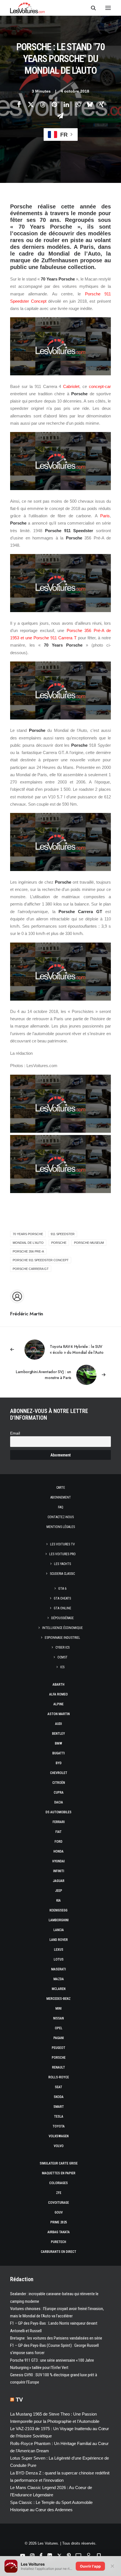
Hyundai (59, 1861)
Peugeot (59, 2048)
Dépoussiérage (62, 1618)
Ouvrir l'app (90, 2566)
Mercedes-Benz (59, 1999)
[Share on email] (60, 116)
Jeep (59, 1891)
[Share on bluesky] (90, 104)
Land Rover (59, 1940)
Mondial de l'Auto (28, 1243)
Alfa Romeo (59, 1694)
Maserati (59, 1969)
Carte (61, 1488)
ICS (62, 1667)
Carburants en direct (59, 2252)
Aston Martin (59, 1714)
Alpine (59, 1704)
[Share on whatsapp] (78, 104)
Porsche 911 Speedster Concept (41, 1260)
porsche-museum (89, 1243)
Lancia (59, 1930)
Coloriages (59, 2183)
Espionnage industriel (62, 1638)
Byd (59, 1763)
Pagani (59, 2038)
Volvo (59, 2146)
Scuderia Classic (62, 1574)
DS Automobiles (59, 1812)
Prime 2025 (59, 2222)
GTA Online (62, 1608)
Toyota (59, 2126)
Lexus (59, 1950)
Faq (61, 1507)
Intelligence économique (62, 1628)
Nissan (59, 2018)
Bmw (59, 1743)
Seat (59, 2087)
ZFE (59, 2193)
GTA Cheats (62, 1598)
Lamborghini (59, 1920)
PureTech (59, 2242)
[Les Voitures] (27, 8)
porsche (59, 1243)
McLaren (59, 1989)
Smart (59, 2107)
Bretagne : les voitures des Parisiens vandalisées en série (56, 2338)
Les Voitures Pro (62, 1554)
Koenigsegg (59, 1910)
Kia (59, 1901)
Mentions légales (61, 1527)
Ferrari (59, 1822)
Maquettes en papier (59, 2173)
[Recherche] (91, 8)
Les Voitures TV (62, 1544)
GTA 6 (62, 1589)
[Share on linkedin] (66, 104)
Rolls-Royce (59, 2077)
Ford (59, 1842)
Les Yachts (62, 1564)
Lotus (59, 1959)
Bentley (59, 1734)
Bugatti (59, 1753)
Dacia (59, 1802)
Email (15, 1433)
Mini (59, 2009)
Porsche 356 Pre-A (28, 1251)
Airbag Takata (59, 2232)
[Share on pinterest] (54, 104)
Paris (105, 516)
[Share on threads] (42, 104)
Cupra (59, 1793)
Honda (59, 1851)
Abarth (59, 1685)
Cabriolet (71, 386)
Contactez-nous (61, 1517)
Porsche (59, 2058)
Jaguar (59, 1881)
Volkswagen (59, 2136)
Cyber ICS (62, 1647)
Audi (59, 1724)
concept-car (100, 386)
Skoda (59, 2097)
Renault (59, 2067)
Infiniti (59, 1871)
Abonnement (61, 1497)
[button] (108, 8)
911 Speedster (63, 1234)
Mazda (59, 1979)
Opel (59, 2028)
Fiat (59, 1832)
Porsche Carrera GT (31, 1269)
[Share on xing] (102, 104)
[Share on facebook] (19, 104)
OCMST (62, 1657)
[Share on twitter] (31, 104)
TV (19, 2400)
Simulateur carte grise (59, 2163)
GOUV (59, 2212)
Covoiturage (59, 2203)
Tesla (59, 2117)
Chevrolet (59, 1773)
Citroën (59, 1783)
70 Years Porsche (28, 1234)
